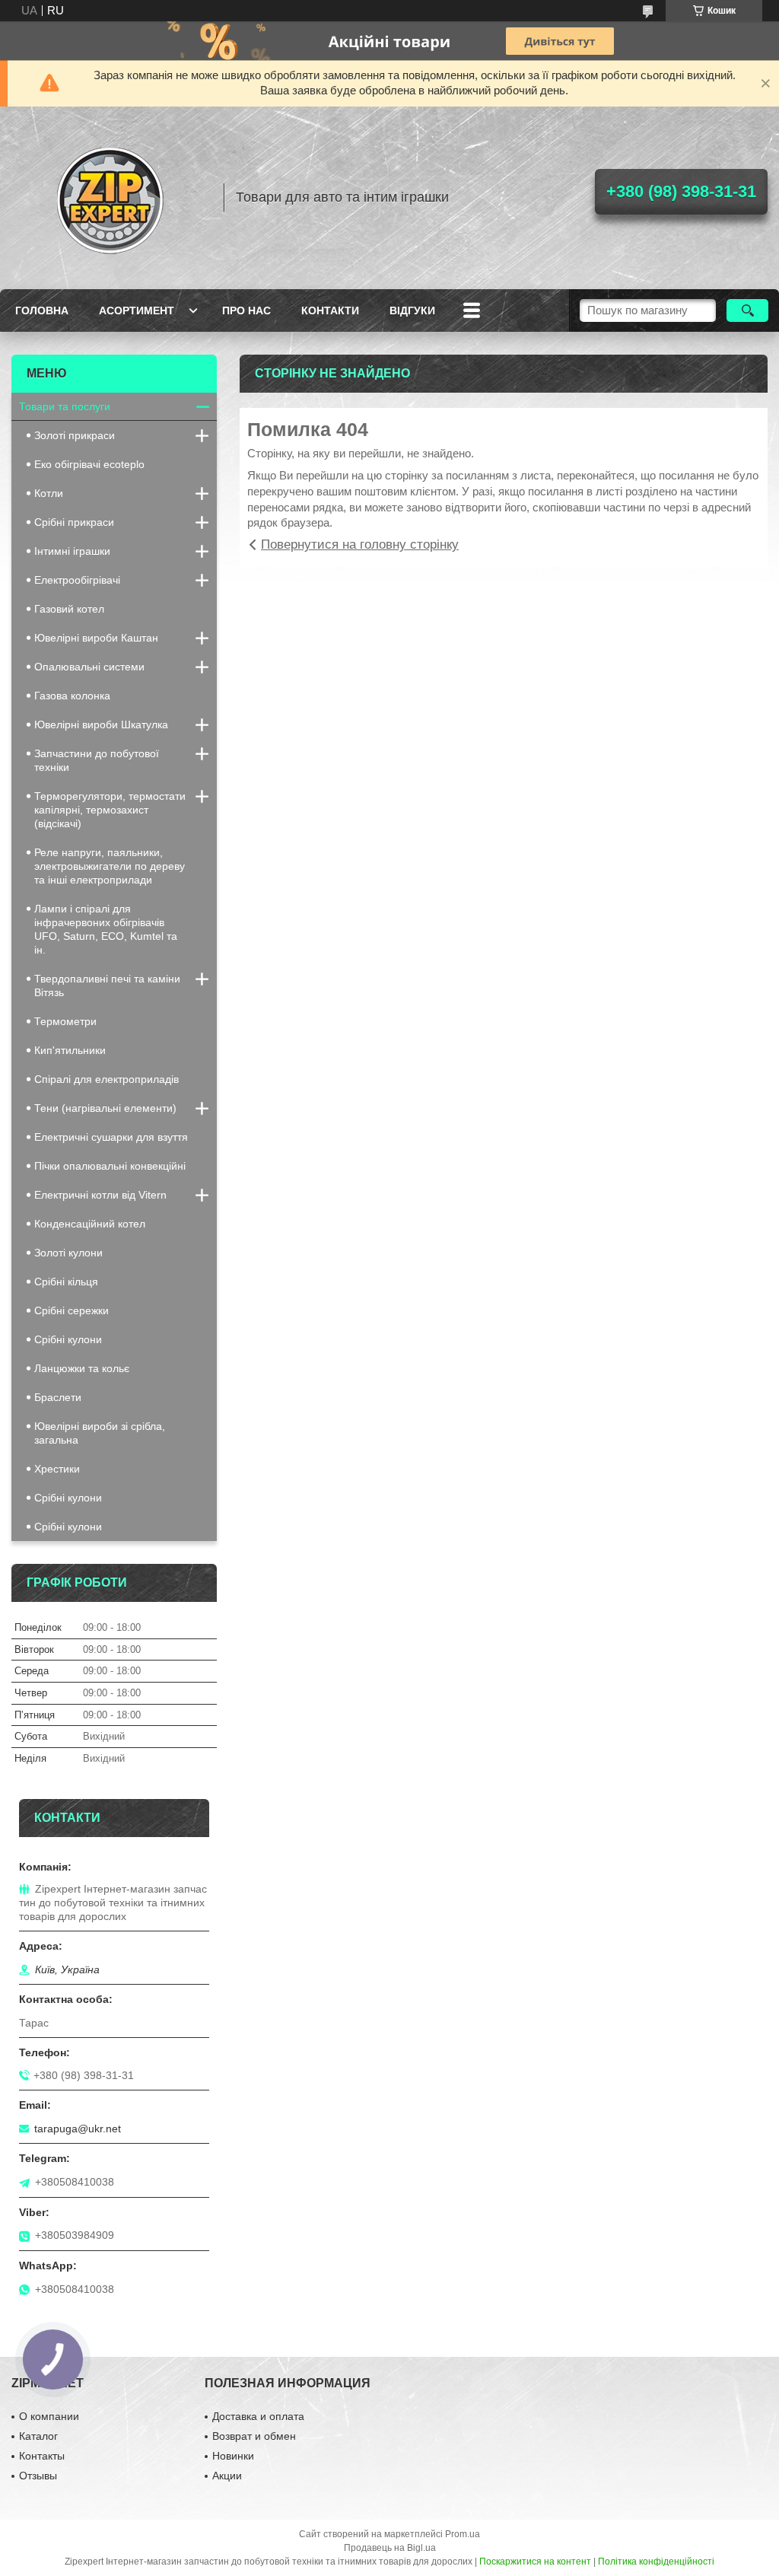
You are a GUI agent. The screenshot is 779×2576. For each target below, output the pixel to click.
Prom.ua (463, 2534)
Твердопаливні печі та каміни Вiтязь (107, 986)
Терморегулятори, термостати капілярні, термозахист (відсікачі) (110, 810)
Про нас (246, 310)
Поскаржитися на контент (535, 2562)
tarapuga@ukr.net (78, 2129)
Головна (42, 310)
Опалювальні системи (89, 667)
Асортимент (137, 310)
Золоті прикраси (75, 435)
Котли (49, 493)
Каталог (38, 2436)
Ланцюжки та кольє (82, 1368)
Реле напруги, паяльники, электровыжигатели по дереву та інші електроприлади (110, 866)
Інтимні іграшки (72, 551)
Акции (227, 2476)
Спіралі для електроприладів (107, 1079)
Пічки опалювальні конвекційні (110, 1166)
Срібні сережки (72, 1310)
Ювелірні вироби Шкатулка (101, 724)
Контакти (330, 310)
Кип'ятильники (70, 1050)
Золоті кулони (68, 1253)
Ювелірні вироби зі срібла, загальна (100, 1433)
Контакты (42, 2456)
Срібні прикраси (74, 522)
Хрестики (57, 1469)
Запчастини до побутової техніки (97, 760)
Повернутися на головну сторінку (360, 544)
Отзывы (38, 2476)
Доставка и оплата (258, 2416)
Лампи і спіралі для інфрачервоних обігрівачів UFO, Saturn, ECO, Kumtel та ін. (106, 929)
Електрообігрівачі (77, 580)
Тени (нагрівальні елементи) (105, 1108)
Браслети (58, 1397)
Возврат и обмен (254, 2436)
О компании (49, 2416)
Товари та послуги (65, 406)
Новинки (233, 2456)
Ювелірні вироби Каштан (96, 638)
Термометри (65, 1021)
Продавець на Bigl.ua (390, 2548)
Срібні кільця (66, 1282)
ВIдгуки (412, 310)
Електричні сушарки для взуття (111, 1137)
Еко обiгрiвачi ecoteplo (89, 464)
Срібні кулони (68, 1339)
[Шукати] (747, 310)
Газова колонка (72, 696)
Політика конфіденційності (656, 2562)
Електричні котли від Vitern (100, 1195)
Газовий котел (69, 609)
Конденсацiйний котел (90, 1224)
